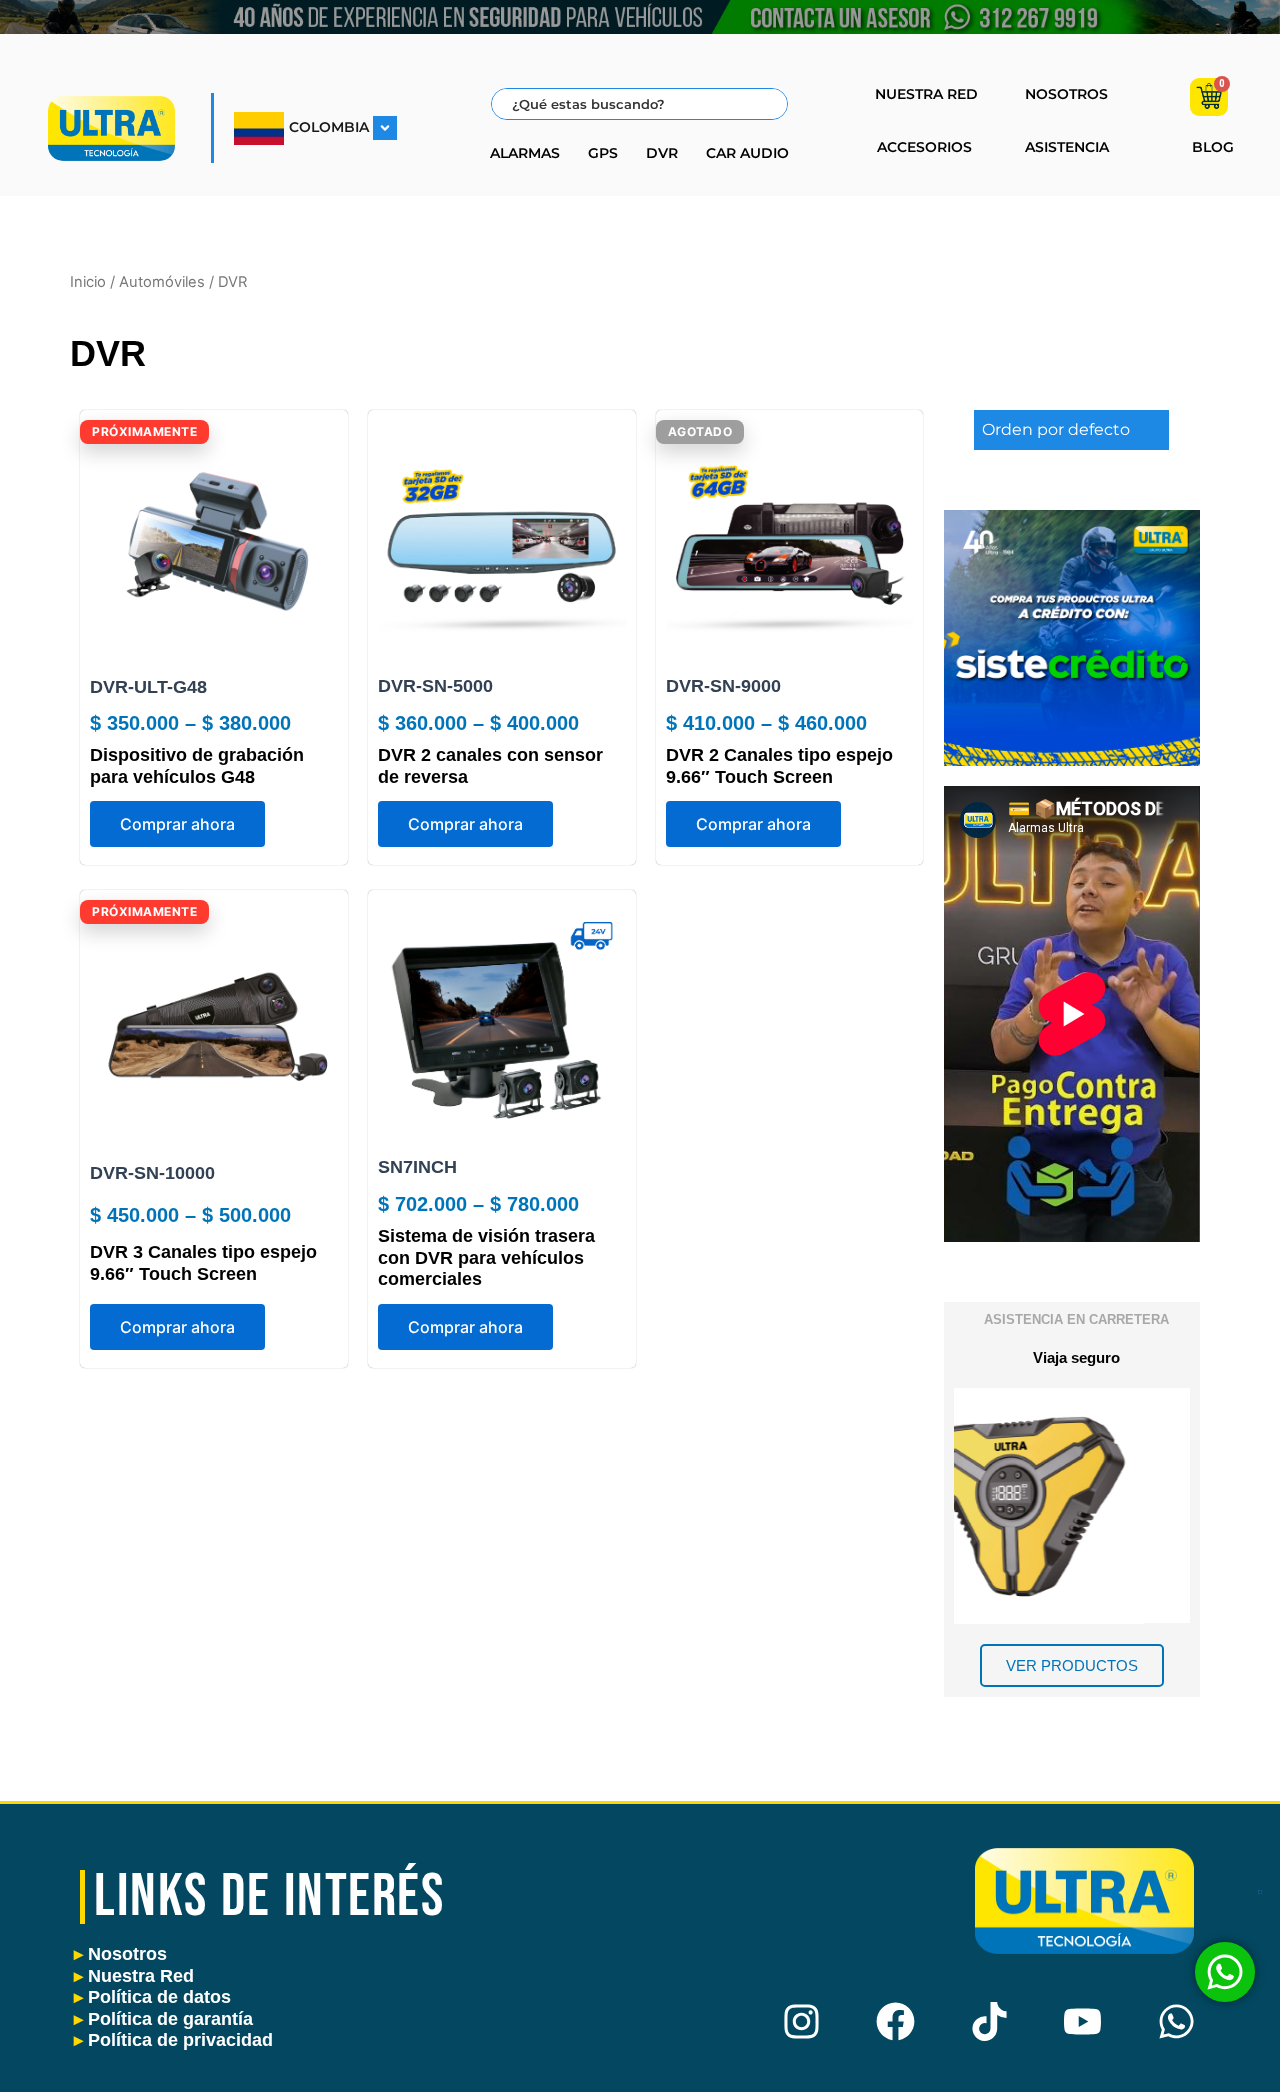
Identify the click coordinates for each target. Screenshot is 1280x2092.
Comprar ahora (177, 824)
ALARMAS (525, 153)
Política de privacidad (173, 2040)
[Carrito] (1209, 97)
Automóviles (162, 282)
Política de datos (152, 1997)
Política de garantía (163, 2019)
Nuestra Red (134, 1976)
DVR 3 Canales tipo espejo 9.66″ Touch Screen (203, 1263)
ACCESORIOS (924, 147)
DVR (662, 153)
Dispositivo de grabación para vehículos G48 (197, 766)
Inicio (88, 282)
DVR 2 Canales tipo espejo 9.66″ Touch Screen (779, 766)
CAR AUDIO (747, 153)
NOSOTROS (1066, 94)
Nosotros (120, 1954)
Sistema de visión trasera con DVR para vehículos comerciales (486, 1257)
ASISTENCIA (1067, 147)
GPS (603, 153)
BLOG (1213, 147)
